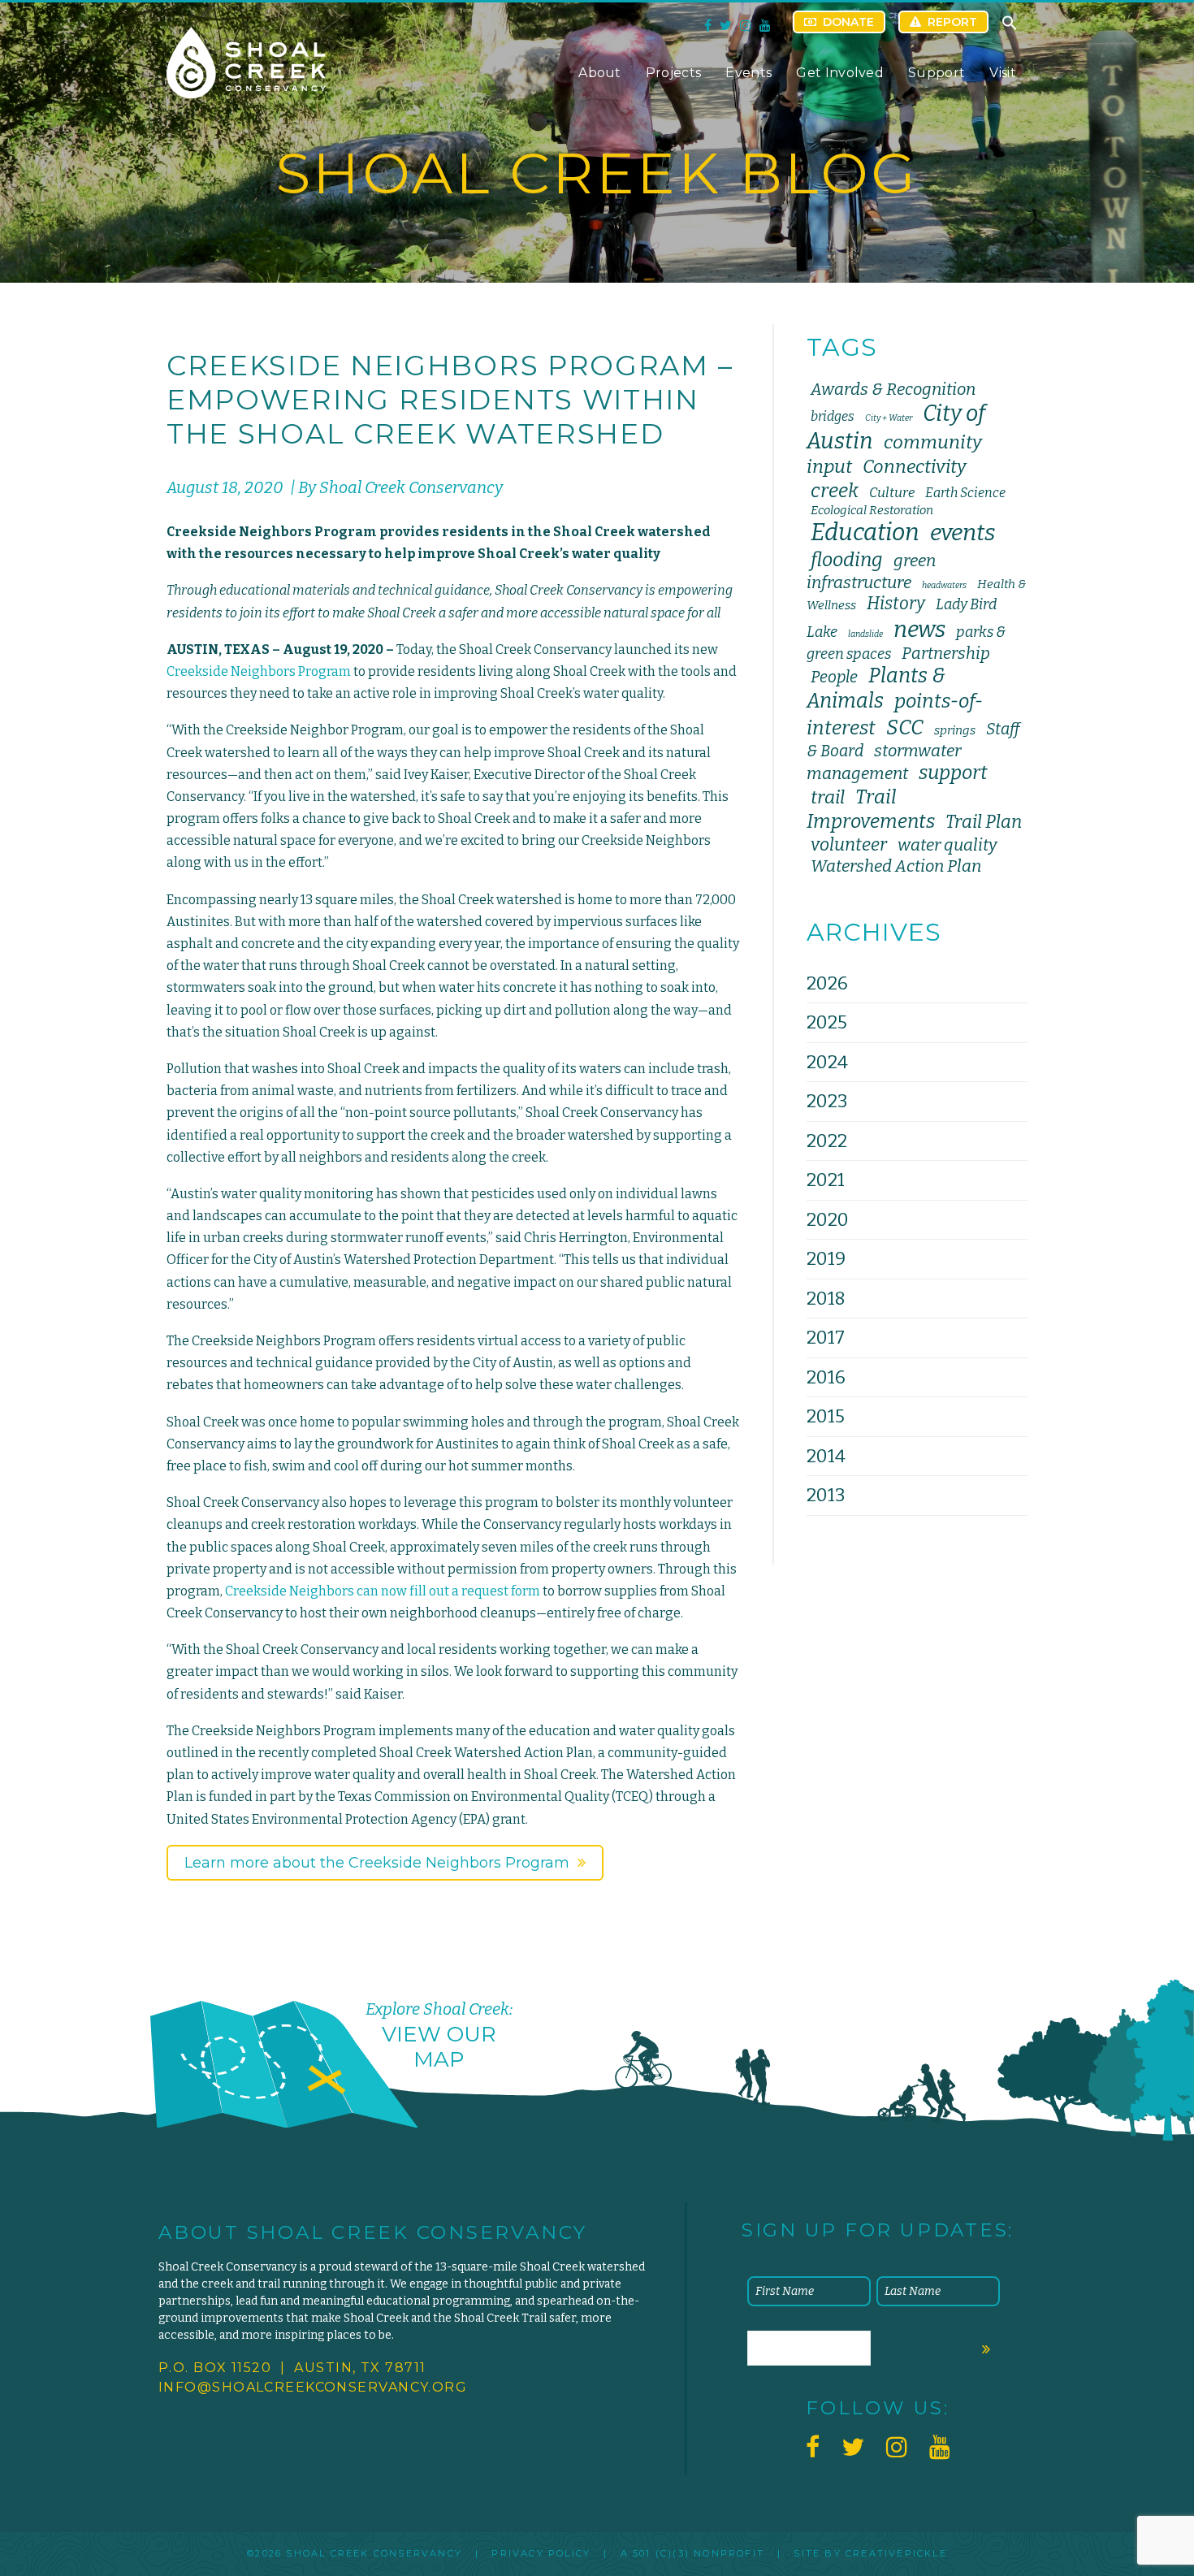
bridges (833, 416)
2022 (827, 1141)
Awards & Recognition (893, 389)
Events (748, 73)
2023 (827, 1101)
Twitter (726, 25)
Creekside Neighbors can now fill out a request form (383, 1591)
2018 (826, 1299)
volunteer (849, 845)
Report (952, 22)
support (953, 773)
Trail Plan (984, 822)
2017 (826, 1338)
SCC (905, 727)
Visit (1003, 73)
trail (828, 797)
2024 (827, 1062)
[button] (1010, 27)
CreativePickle (896, 2553)
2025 (827, 1022)
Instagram (746, 25)
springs (955, 730)
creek (835, 491)
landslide (865, 634)
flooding (847, 560)
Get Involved (840, 73)
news (919, 629)
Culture (892, 492)
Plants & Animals (876, 688)
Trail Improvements (871, 809)
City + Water (889, 418)
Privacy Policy (541, 2553)
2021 (826, 1180)
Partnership (946, 653)
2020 (828, 1220)
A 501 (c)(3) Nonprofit (692, 2553)
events (963, 533)
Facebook (708, 25)
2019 (826, 1259)
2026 (827, 983)
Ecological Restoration (872, 510)
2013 (826, 1495)
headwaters (944, 585)
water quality (947, 845)
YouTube (765, 25)
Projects (674, 73)
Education (865, 533)
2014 (826, 1456)
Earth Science (965, 493)
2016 (826, 1377)
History (896, 604)
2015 (826, 1416)
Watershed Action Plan (896, 866)
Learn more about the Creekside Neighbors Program (377, 1863)
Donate (848, 22)
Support (937, 73)
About (600, 73)
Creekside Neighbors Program (259, 671)
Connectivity (915, 467)
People (834, 677)
